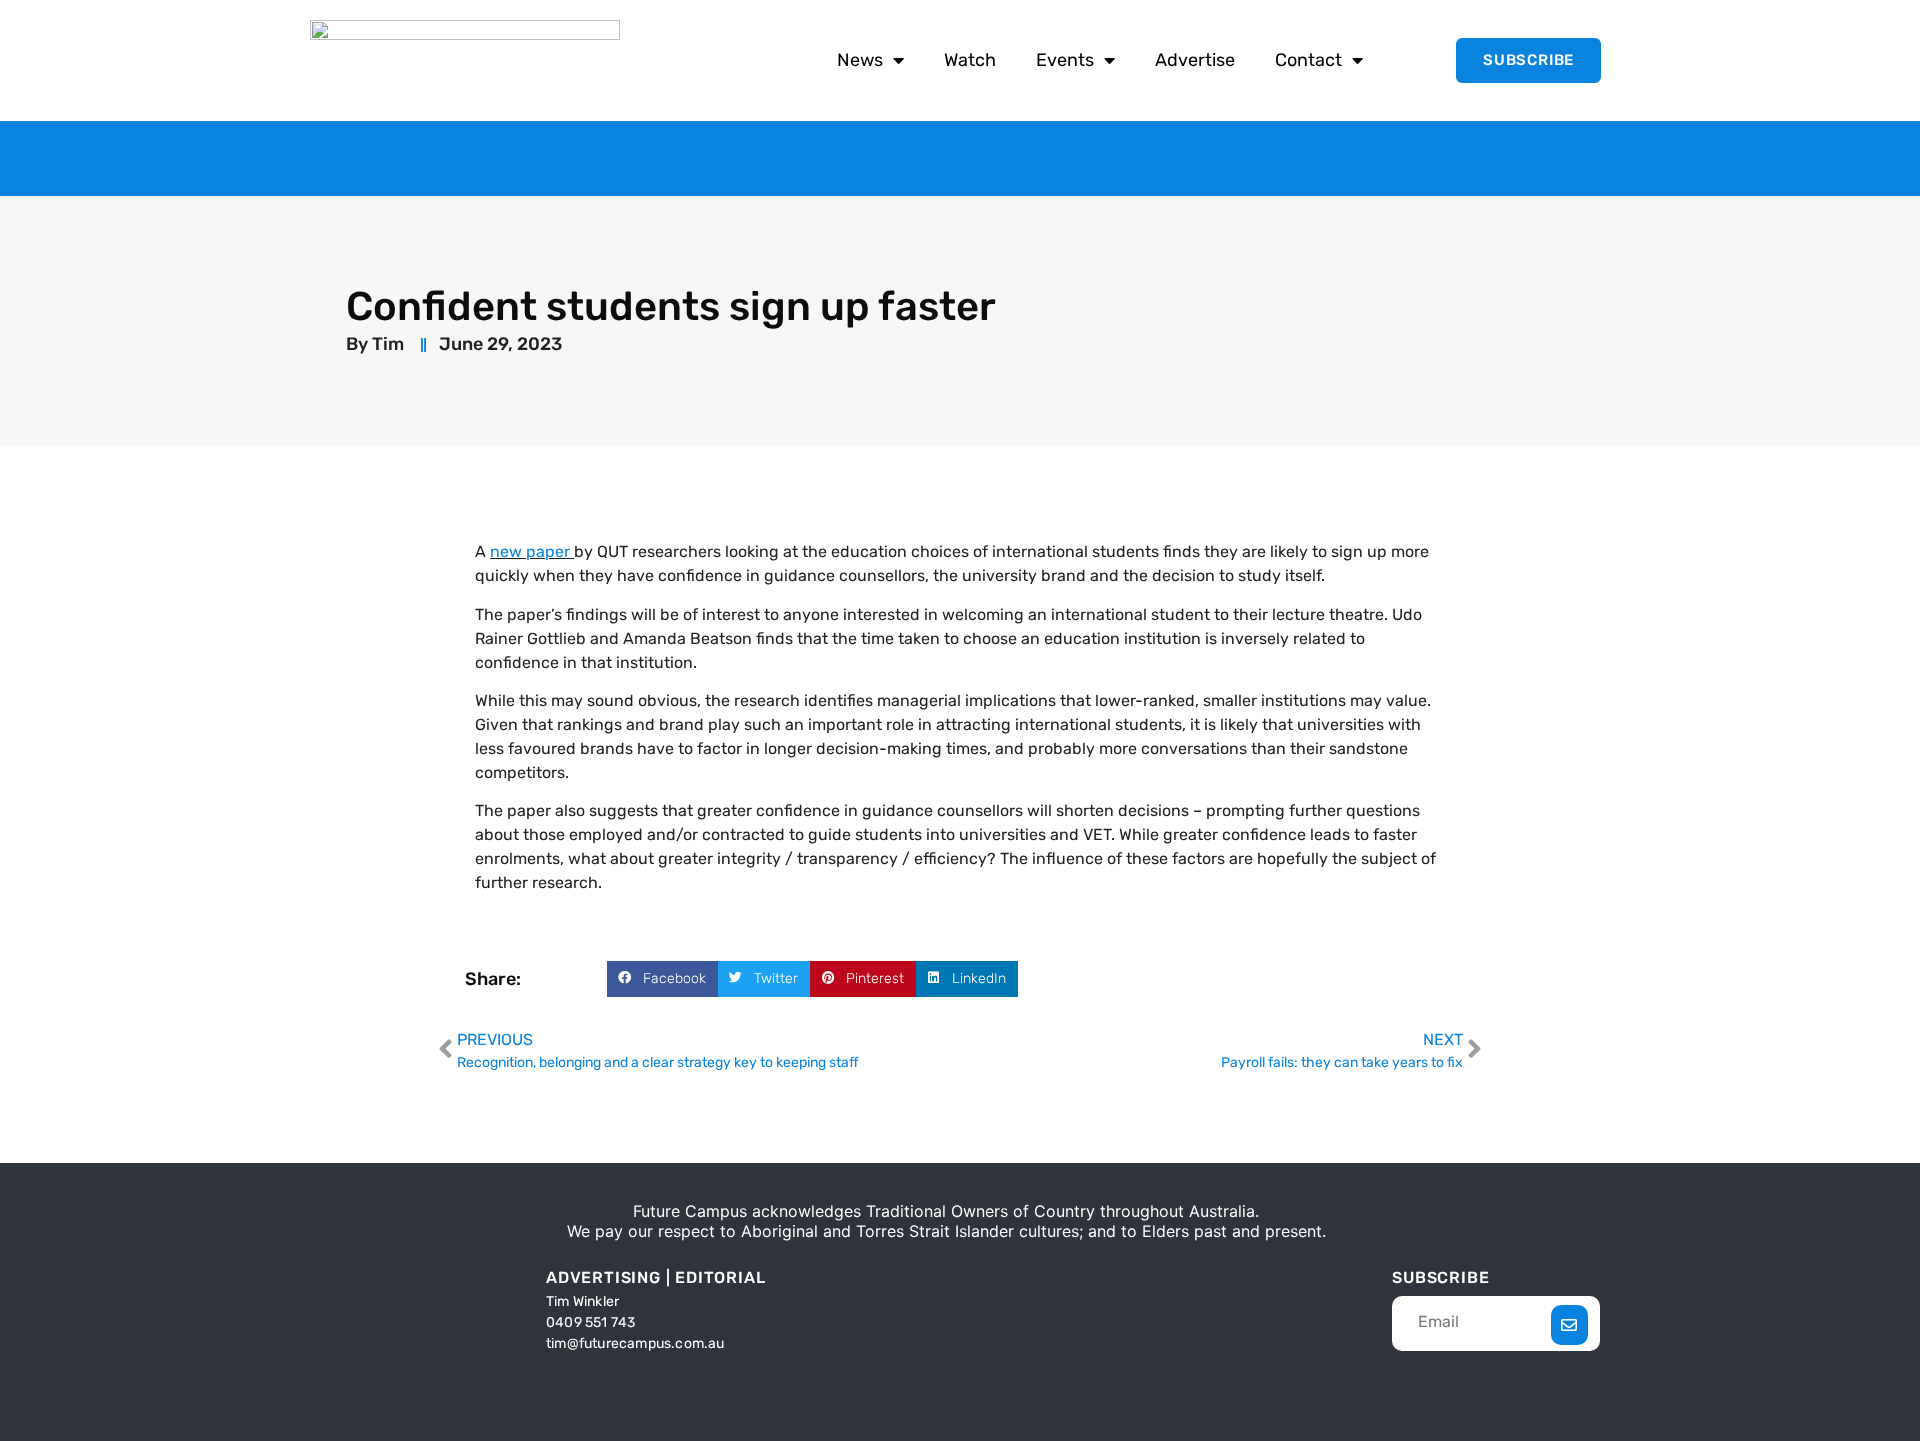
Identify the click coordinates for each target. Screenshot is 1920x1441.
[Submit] (1569, 1325)
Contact (1308, 60)
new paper (530, 551)
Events (1065, 60)
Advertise (1195, 60)
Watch (970, 60)
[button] (662, 979)
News (860, 60)
